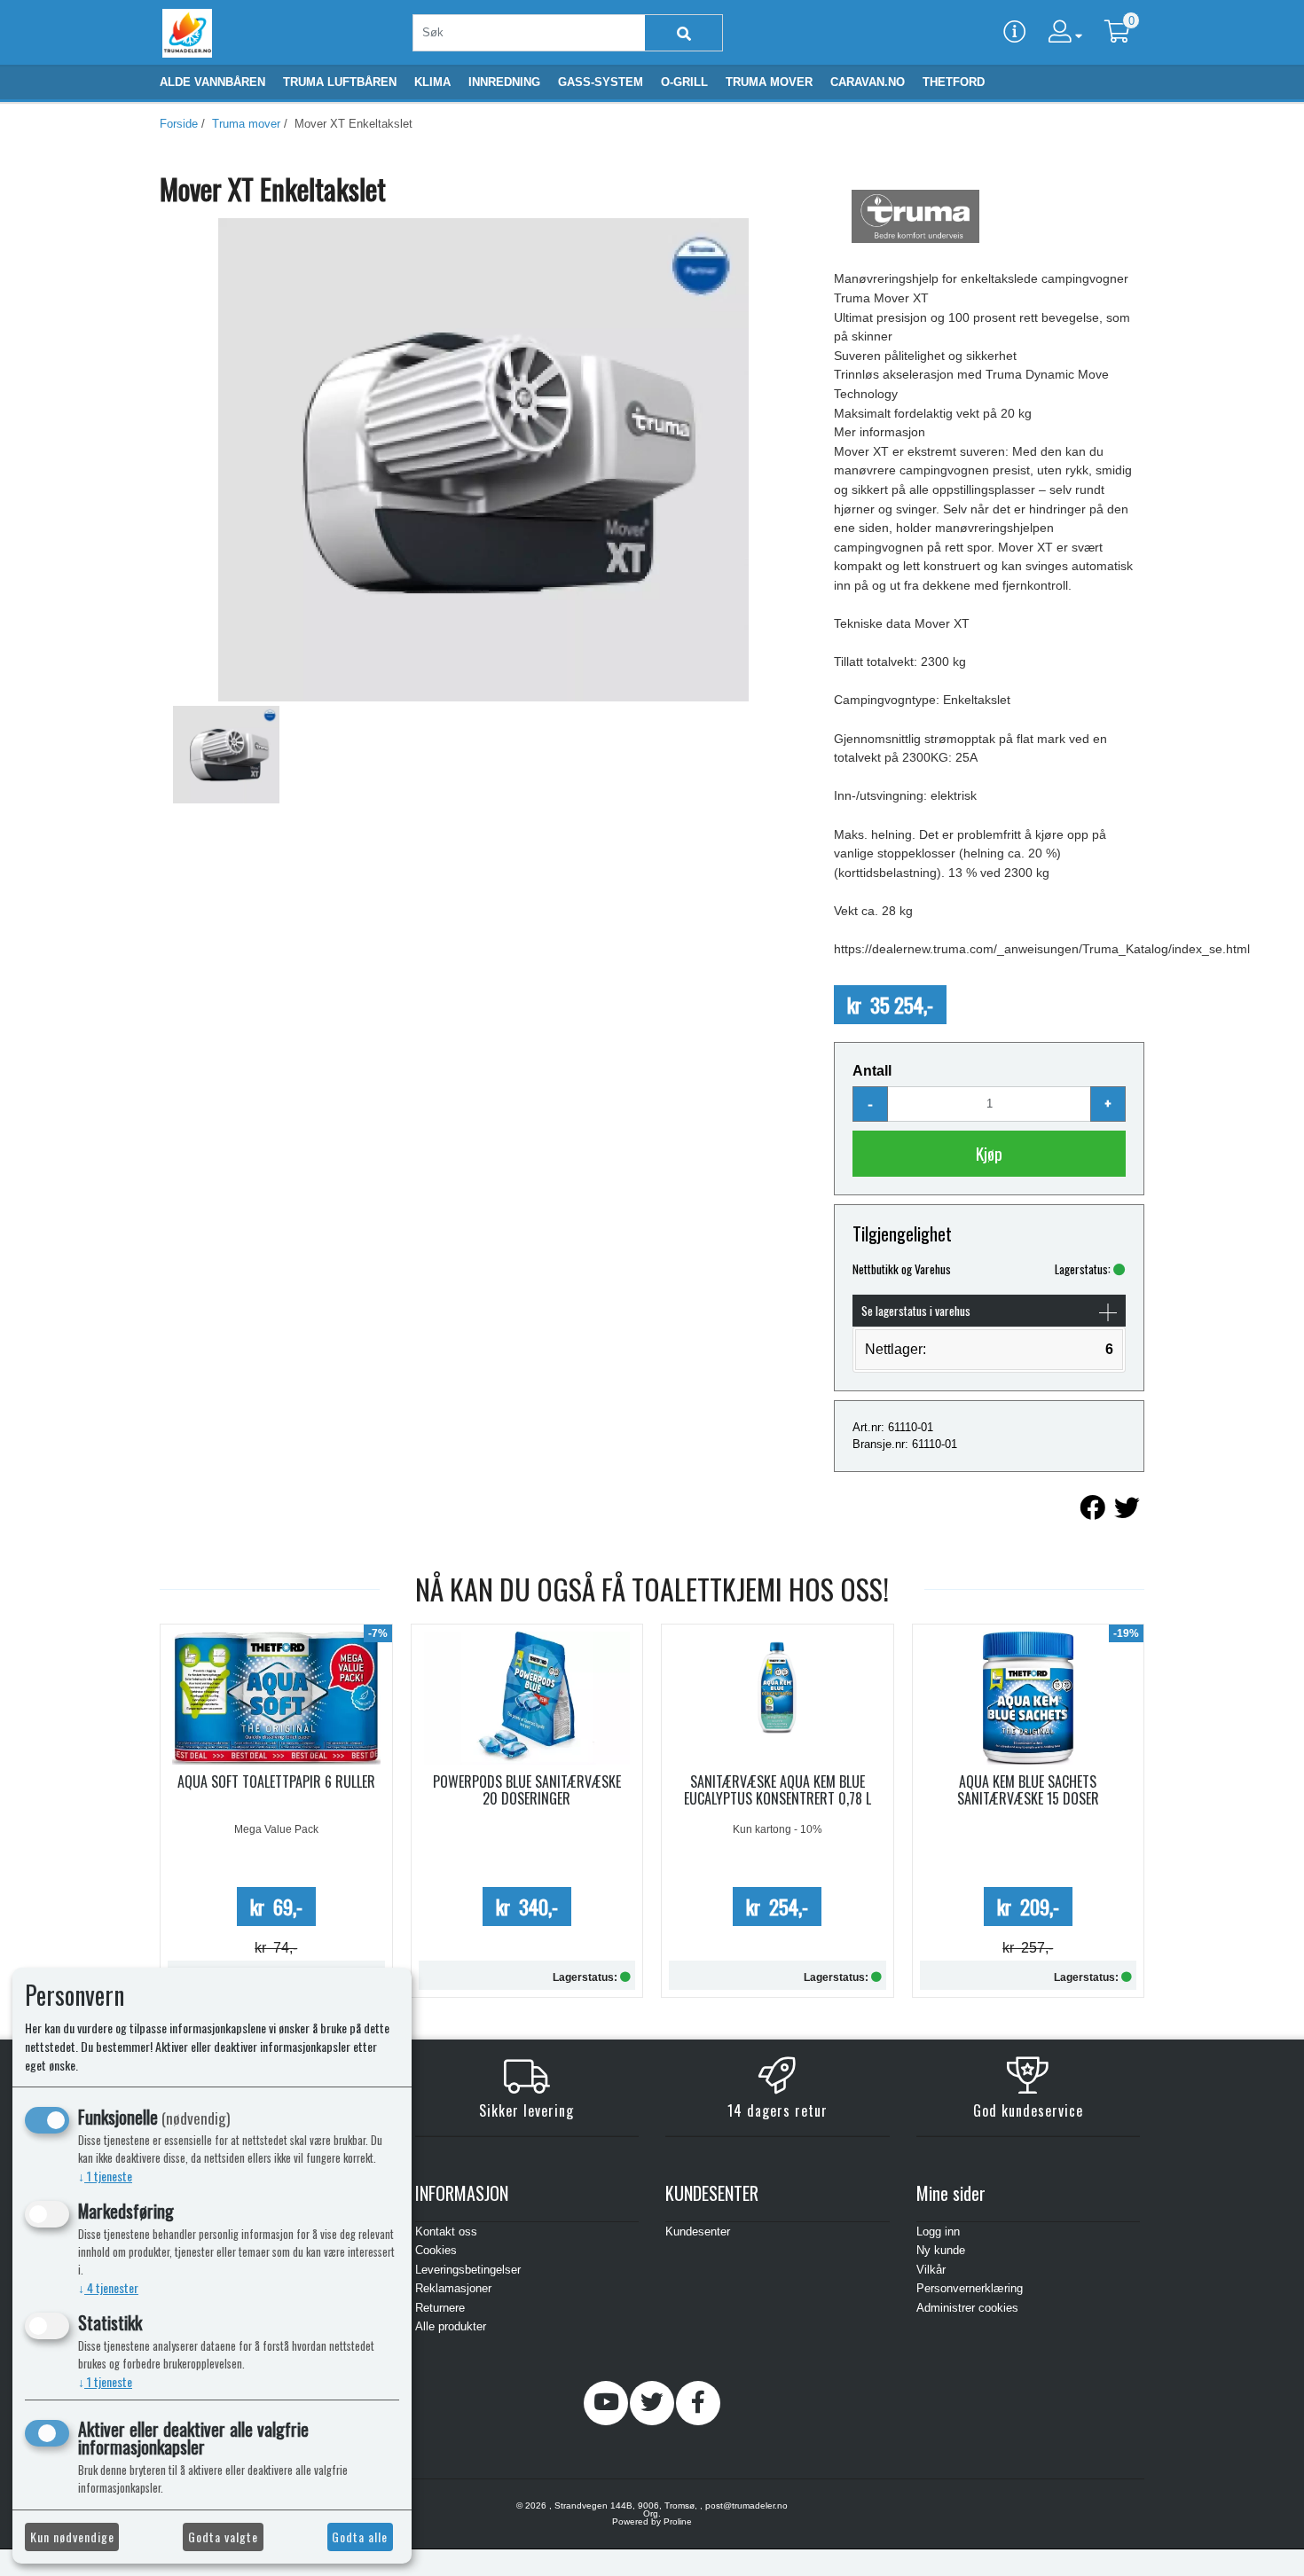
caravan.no (868, 82)
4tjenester (108, 2287)
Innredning (504, 82)
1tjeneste (105, 2176)
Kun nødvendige (72, 2537)
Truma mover (769, 82)
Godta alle (360, 2537)
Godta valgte (223, 2537)
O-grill (684, 82)
